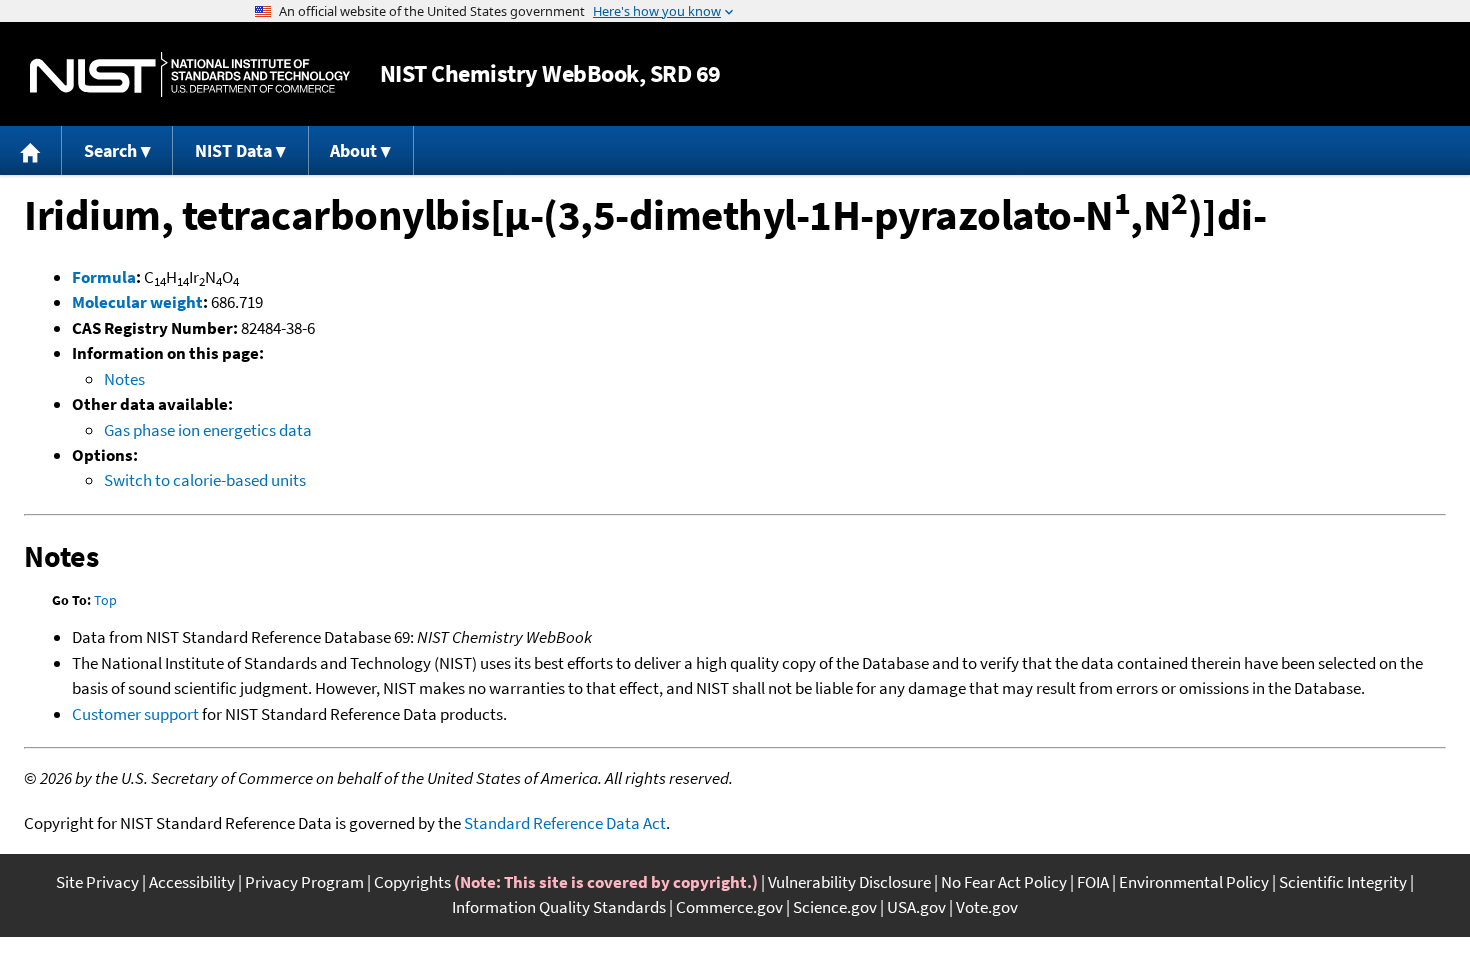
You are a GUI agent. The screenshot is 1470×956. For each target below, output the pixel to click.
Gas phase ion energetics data (208, 430)
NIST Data (233, 150)
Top (105, 600)
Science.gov (835, 907)
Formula (104, 277)
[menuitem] (31, 150)
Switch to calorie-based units (205, 480)
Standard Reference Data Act (565, 823)
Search (110, 150)
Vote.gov (987, 907)
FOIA (1093, 882)
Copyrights (412, 882)
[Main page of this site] (31, 150)
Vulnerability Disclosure (849, 882)
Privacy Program (304, 882)
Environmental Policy (1194, 882)
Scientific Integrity (1343, 882)
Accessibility (192, 882)
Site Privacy (97, 882)
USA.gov (916, 907)
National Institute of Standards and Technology (190, 74)
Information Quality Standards (559, 907)
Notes (124, 379)
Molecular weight (137, 302)
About (353, 150)
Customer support (135, 714)
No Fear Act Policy (1004, 882)
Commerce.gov (729, 907)
